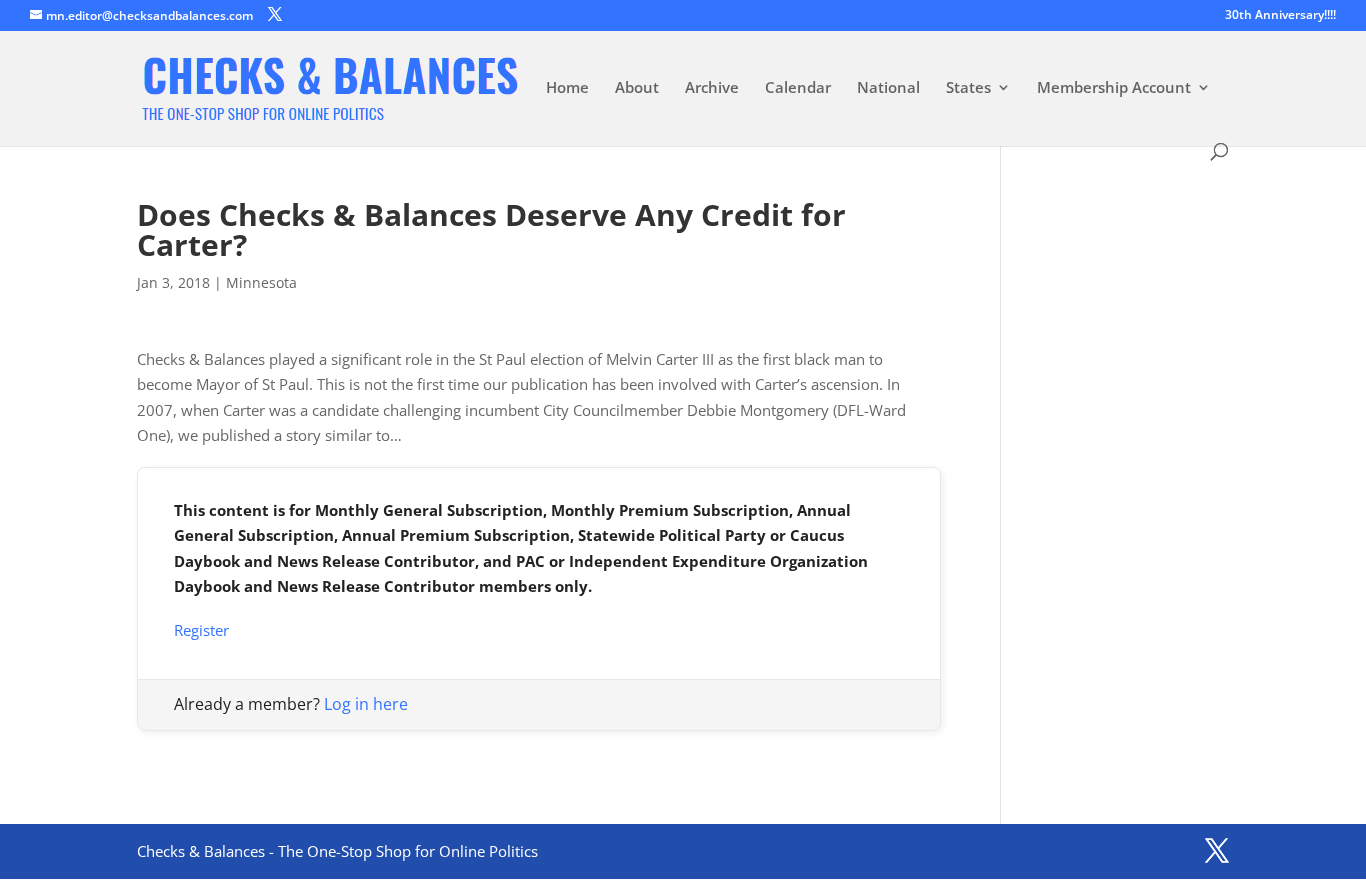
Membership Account (1114, 88)
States (968, 88)
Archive (712, 88)
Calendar (798, 88)
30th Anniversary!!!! (1280, 16)
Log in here (366, 704)
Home (567, 88)
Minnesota (261, 282)
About (637, 88)
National (888, 88)
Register (201, 630)
